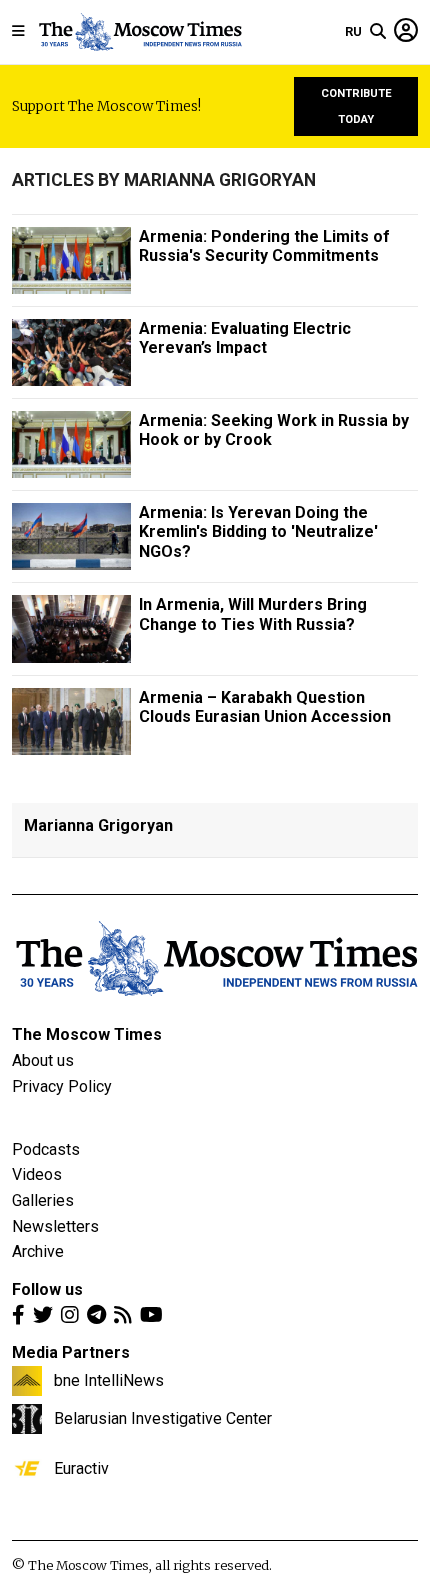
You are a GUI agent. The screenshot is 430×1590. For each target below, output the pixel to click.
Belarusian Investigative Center (163, 1418)
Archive (38, 1251)
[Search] (378, 32)
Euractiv (81, 1468)
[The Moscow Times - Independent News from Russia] (139, 32)
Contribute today (356, 106)
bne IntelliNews (109, 1380)
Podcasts (46, 1149)
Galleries (43, 1200)
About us (43, 1060)
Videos (37, 1174)
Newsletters (55, 1226)
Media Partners (71, 1352)
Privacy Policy (62, 1086)
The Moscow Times (87, 1034)
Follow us (47, 1289)
